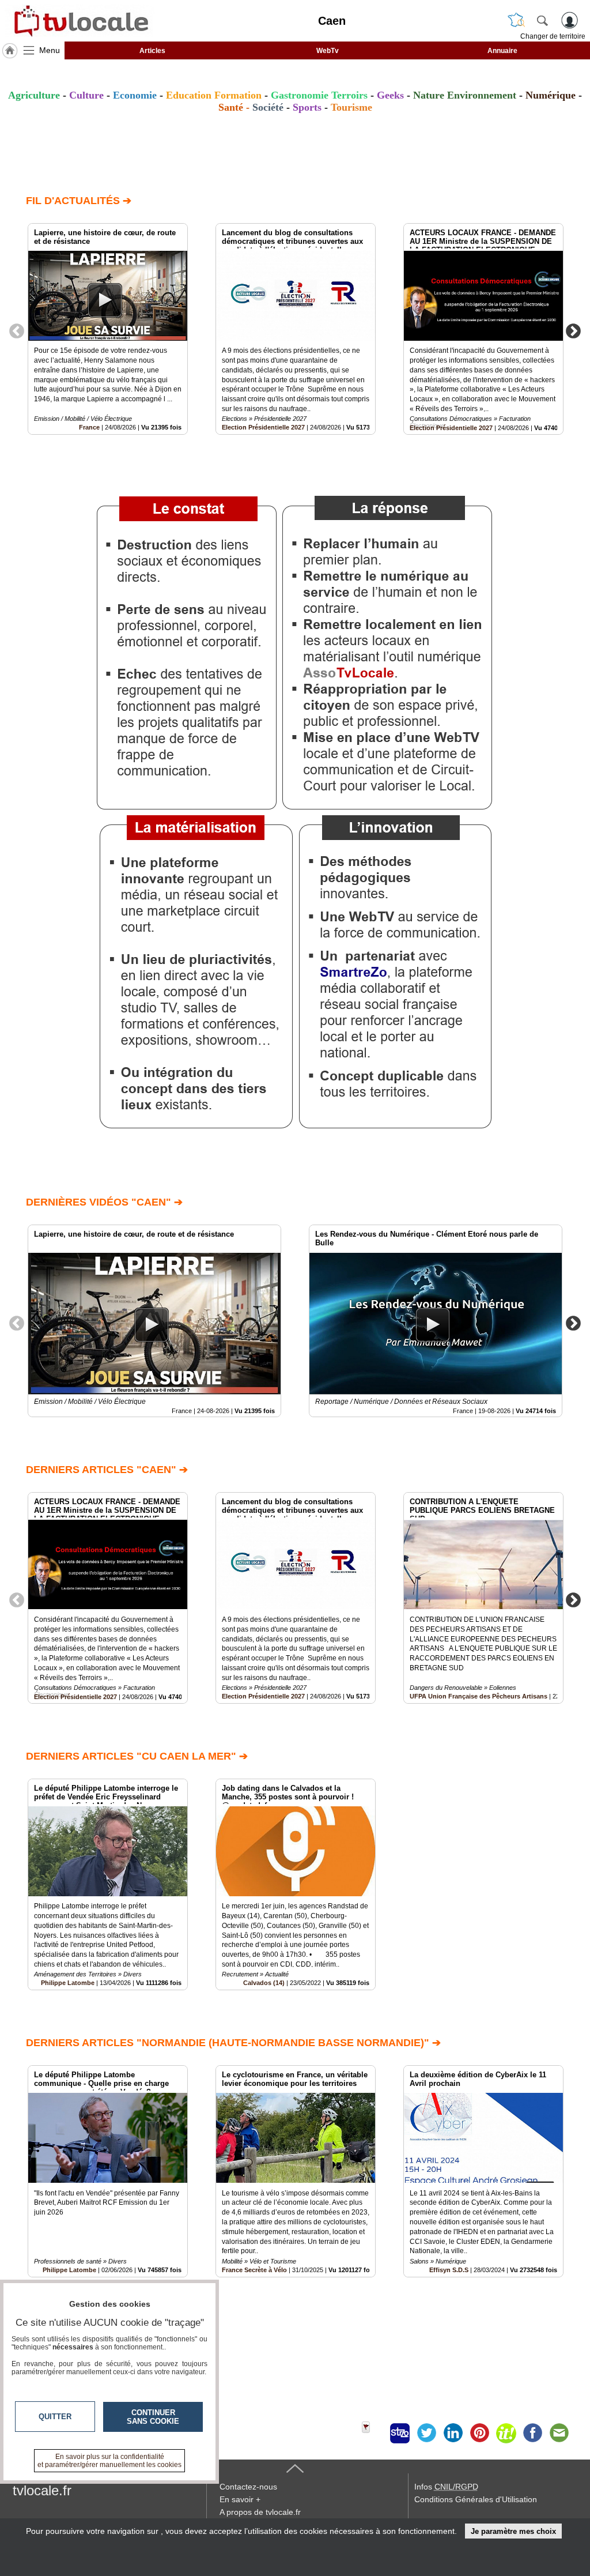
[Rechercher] (542, 20)
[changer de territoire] (516, 20)
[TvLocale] (80, 21)
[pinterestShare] (479, 2433)
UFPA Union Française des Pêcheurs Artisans (479, 1696)
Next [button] (573, 330)
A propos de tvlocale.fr (260, 2512)
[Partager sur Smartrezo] (400, 2433)
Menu (50, 50)
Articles (152, 51)
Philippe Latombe (68, 1983)
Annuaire (502, 51)
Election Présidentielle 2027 (263, 427)
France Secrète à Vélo (254, 2270)
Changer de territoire (553, 36)
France (89, 427)
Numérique (551, 95)
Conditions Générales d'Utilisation (476, 2499)
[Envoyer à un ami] (559, 2433)
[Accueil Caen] (10, 51)
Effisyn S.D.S (449, 2270)
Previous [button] (17, 330)
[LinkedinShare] (453, 2433)
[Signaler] (373, 2433)
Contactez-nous (248, 2487)
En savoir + (240, 2499)
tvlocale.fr (42, 2490)
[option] (108, 329)
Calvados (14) (264, 1983)
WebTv (328, 51)
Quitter (55, 2417)
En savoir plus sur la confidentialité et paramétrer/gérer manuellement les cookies (109, 2461)
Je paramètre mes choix (513, 2531)
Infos (446, 2487)
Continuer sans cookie (153, 2417)
